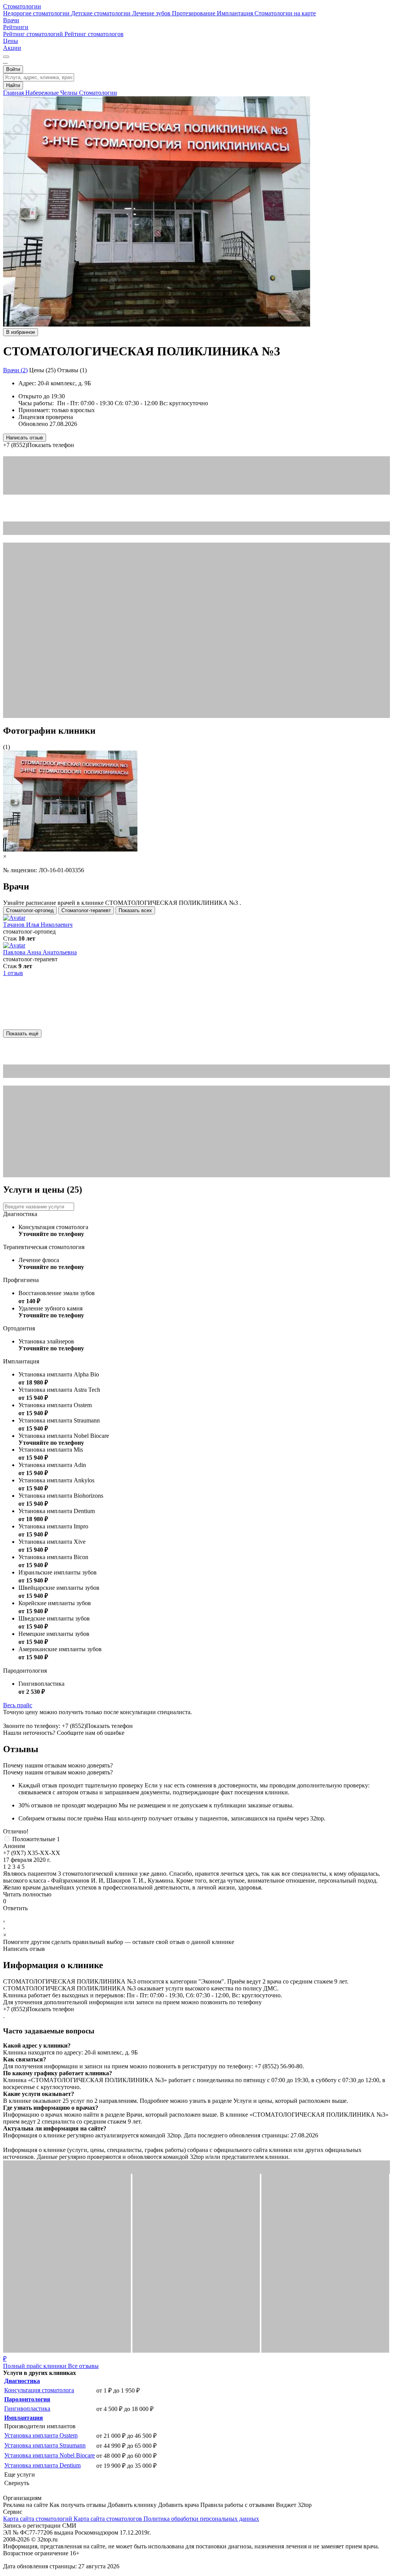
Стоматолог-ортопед (30, 910)
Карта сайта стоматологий (38, 2519)
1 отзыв (13, 973)
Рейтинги (16, 27)
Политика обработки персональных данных (201, 2519)
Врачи (11, 20)
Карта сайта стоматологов (109, 2519)
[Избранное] (6, 57)
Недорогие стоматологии (37, 13)
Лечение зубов (152, 13)
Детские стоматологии (102, 13)
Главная (14, 93)
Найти (13, 85)
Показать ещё (22, 1034)
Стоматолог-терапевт (86, 910)
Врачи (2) (15, 370)
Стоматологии (22, 6)
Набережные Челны (52, 93)
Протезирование (194, 13)
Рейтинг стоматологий (34, 34)
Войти (13, 69)
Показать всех (135, 910)
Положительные (36, 1839)
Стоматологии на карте (285, 13)
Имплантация (236, 13)
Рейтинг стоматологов (94, 34)
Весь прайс (18, 1705)
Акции (12, 48)
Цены (11, 41)
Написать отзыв (25, 438)
